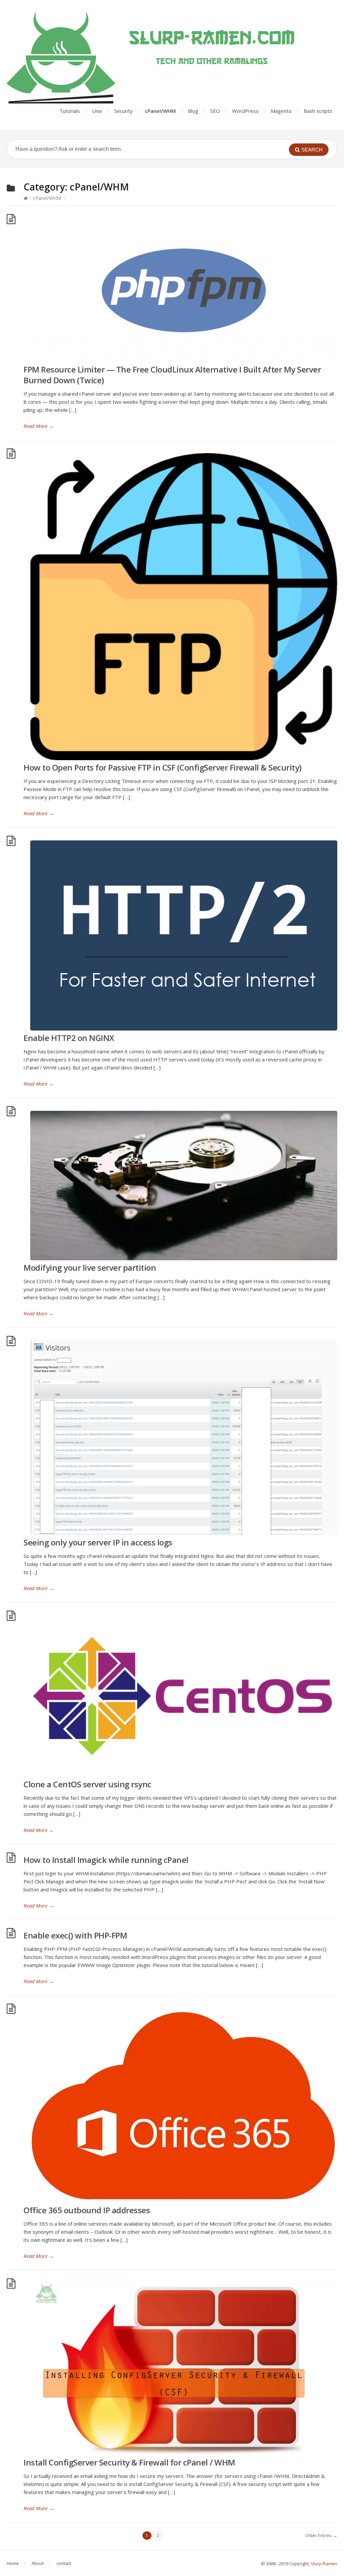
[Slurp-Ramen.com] (172, 58)
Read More (39, 426)
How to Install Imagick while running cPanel (106, 1860)
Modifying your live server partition (90, 1268)
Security (123, 111)
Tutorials (70, 111)
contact (64, 2563)
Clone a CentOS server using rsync (88, 1784)
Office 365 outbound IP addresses (87, 2210)
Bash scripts (318, 111)
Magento (281, 111)
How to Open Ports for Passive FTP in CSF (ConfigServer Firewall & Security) (163, 767)
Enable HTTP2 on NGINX (69, 1038)
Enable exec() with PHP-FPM (75, 1935)
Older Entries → (321, 2535)
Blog (193, 111)
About (38, 2563)
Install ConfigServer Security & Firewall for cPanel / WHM (129, 2462)
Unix (97, 111)
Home (13, 2563)
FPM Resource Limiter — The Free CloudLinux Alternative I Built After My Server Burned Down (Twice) (172, 375)
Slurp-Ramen (324, 2564)
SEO (215, 111)
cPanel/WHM (160, 111)
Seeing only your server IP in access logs (98, 1542)
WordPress (245, 111)
